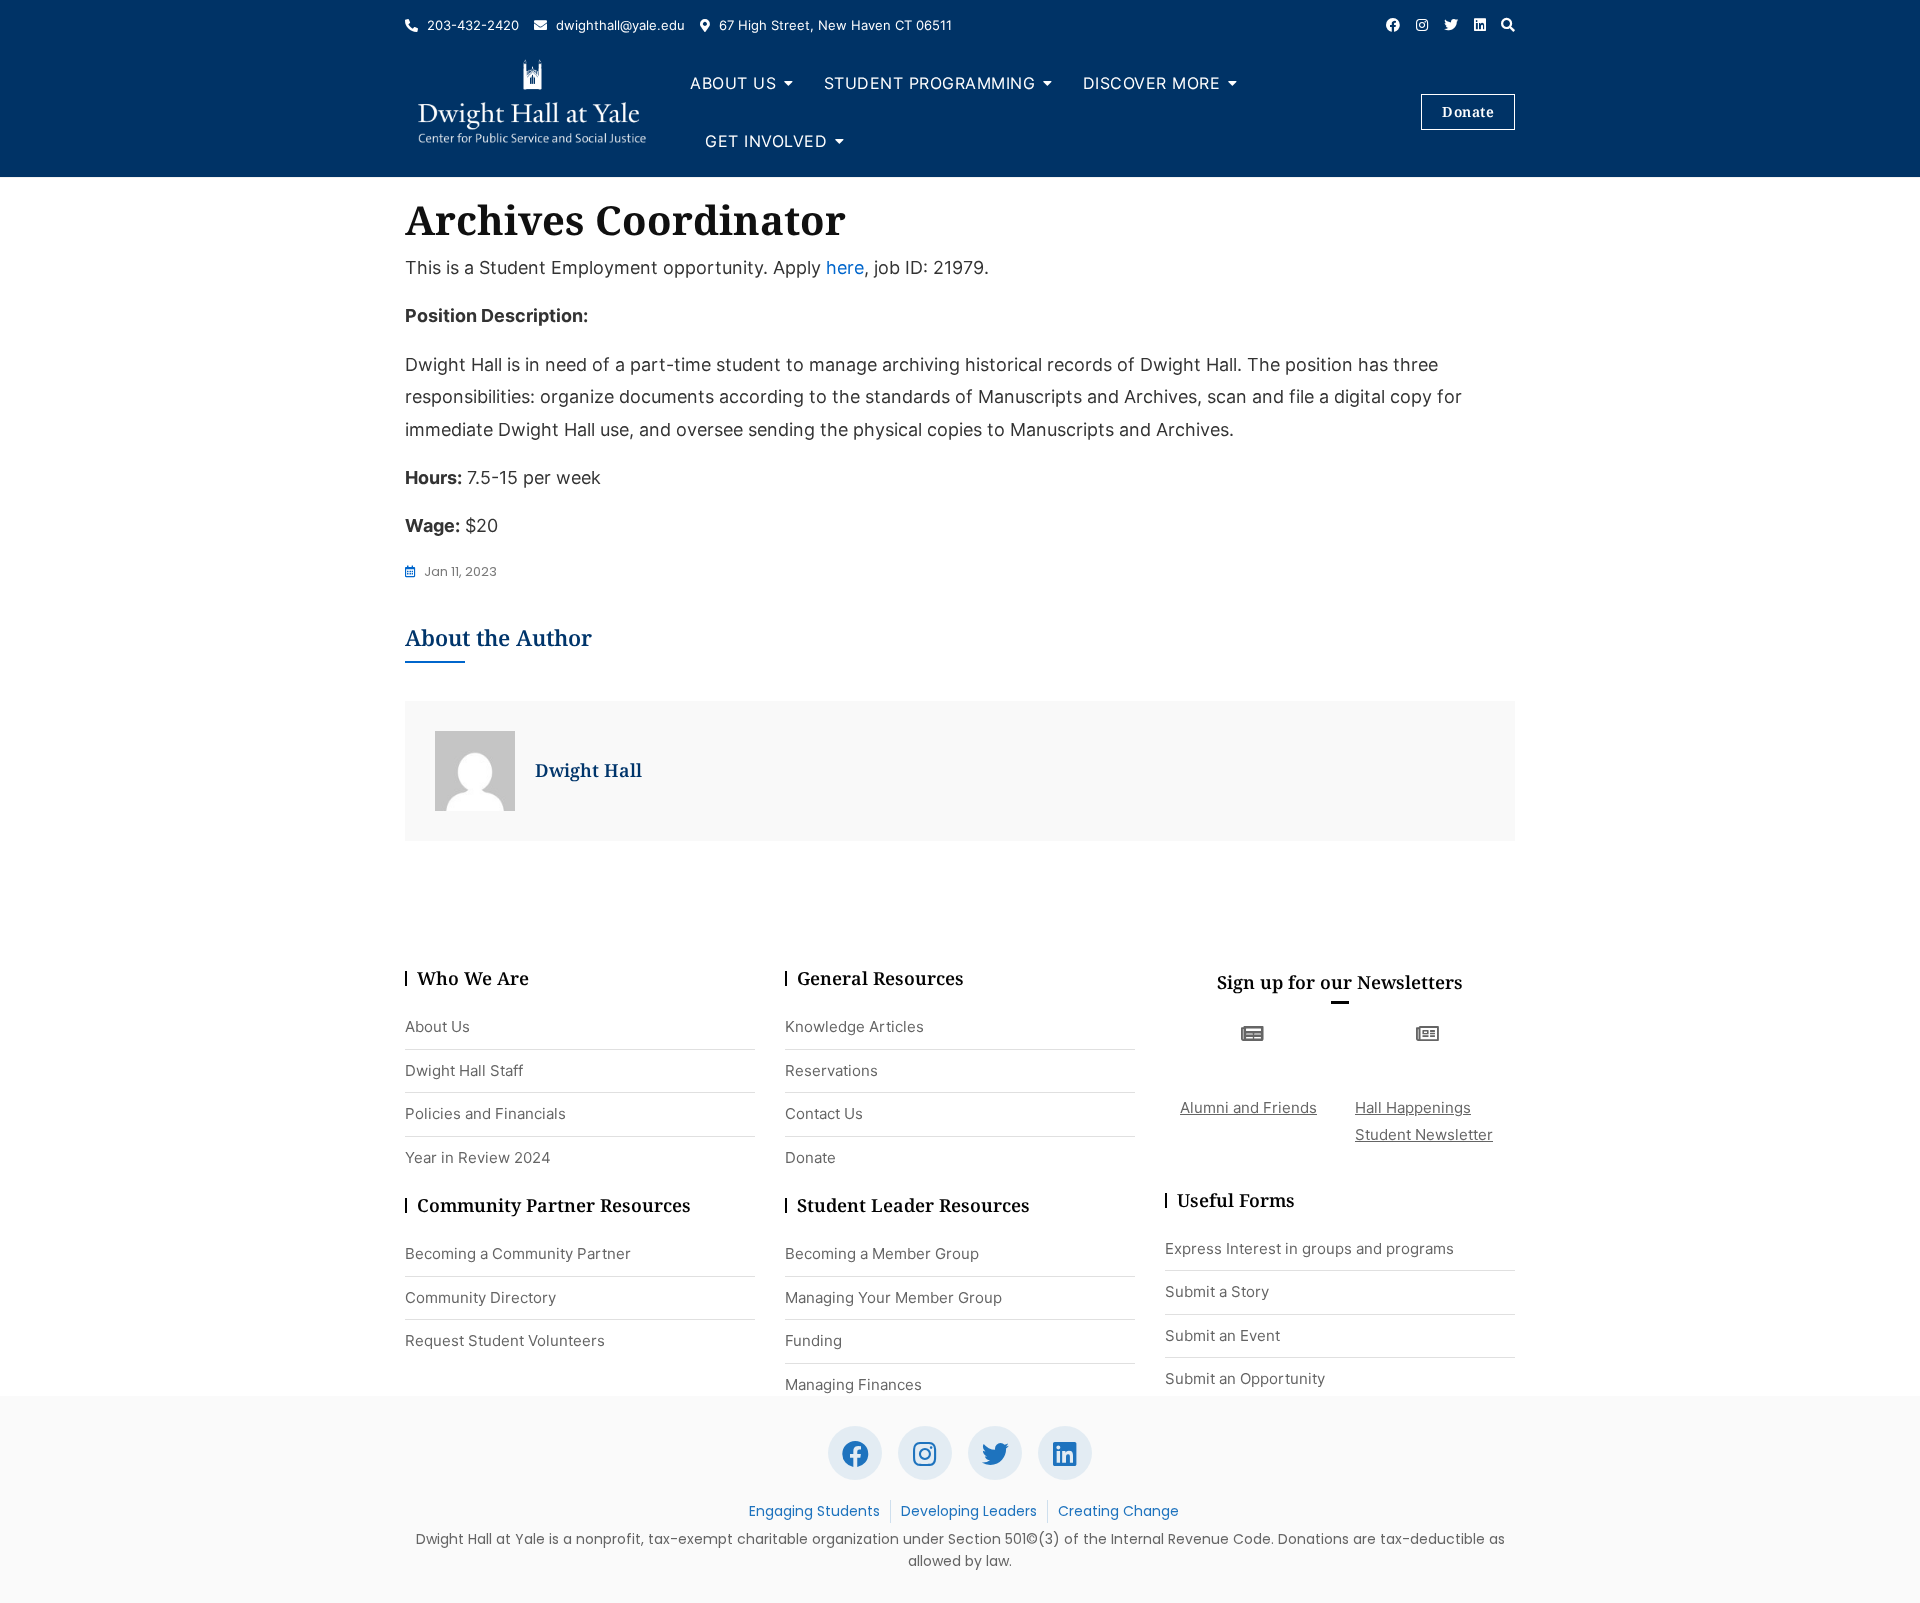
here (845, 267)
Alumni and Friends (1248, 1107)
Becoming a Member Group (882, 1253)
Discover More (1152, 83)
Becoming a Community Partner (518, 1253)
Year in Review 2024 (478, 1157)
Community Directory (480, 1297)
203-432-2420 (471, 25)
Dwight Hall (588, 770)
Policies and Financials (485, 1113)
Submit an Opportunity (1245, 1378)
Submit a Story (1217, 1291)
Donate (1468, 111)
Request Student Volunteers (505, 1340)
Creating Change (1118, 1511)
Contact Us (824, 1113)
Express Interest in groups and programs (1309, 1248)
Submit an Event (1222, 1335)
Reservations (831, 1070)
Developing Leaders (969, 1511)
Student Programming (930, 83)
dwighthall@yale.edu (618, 25)
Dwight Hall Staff (464, 1070)
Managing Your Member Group (893, 1297)
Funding (813, 1340)
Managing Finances (853, 1384)
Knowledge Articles (854, 1026)
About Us (733, 83)
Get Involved (766, 141)
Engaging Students (814, 1511)
